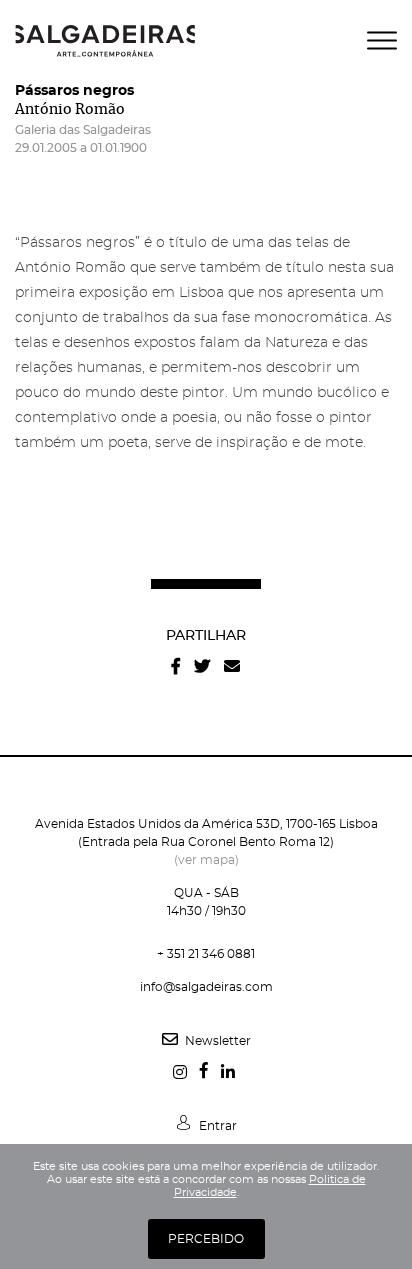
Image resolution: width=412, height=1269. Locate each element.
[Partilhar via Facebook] (176, 666)
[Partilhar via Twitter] (202, 666)
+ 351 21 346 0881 (206, 954)
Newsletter (216, 1041)
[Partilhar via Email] (232, 666)
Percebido (206, 1239)
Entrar (216, 1126)
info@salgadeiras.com (206, 987)
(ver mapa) (206, 860)
